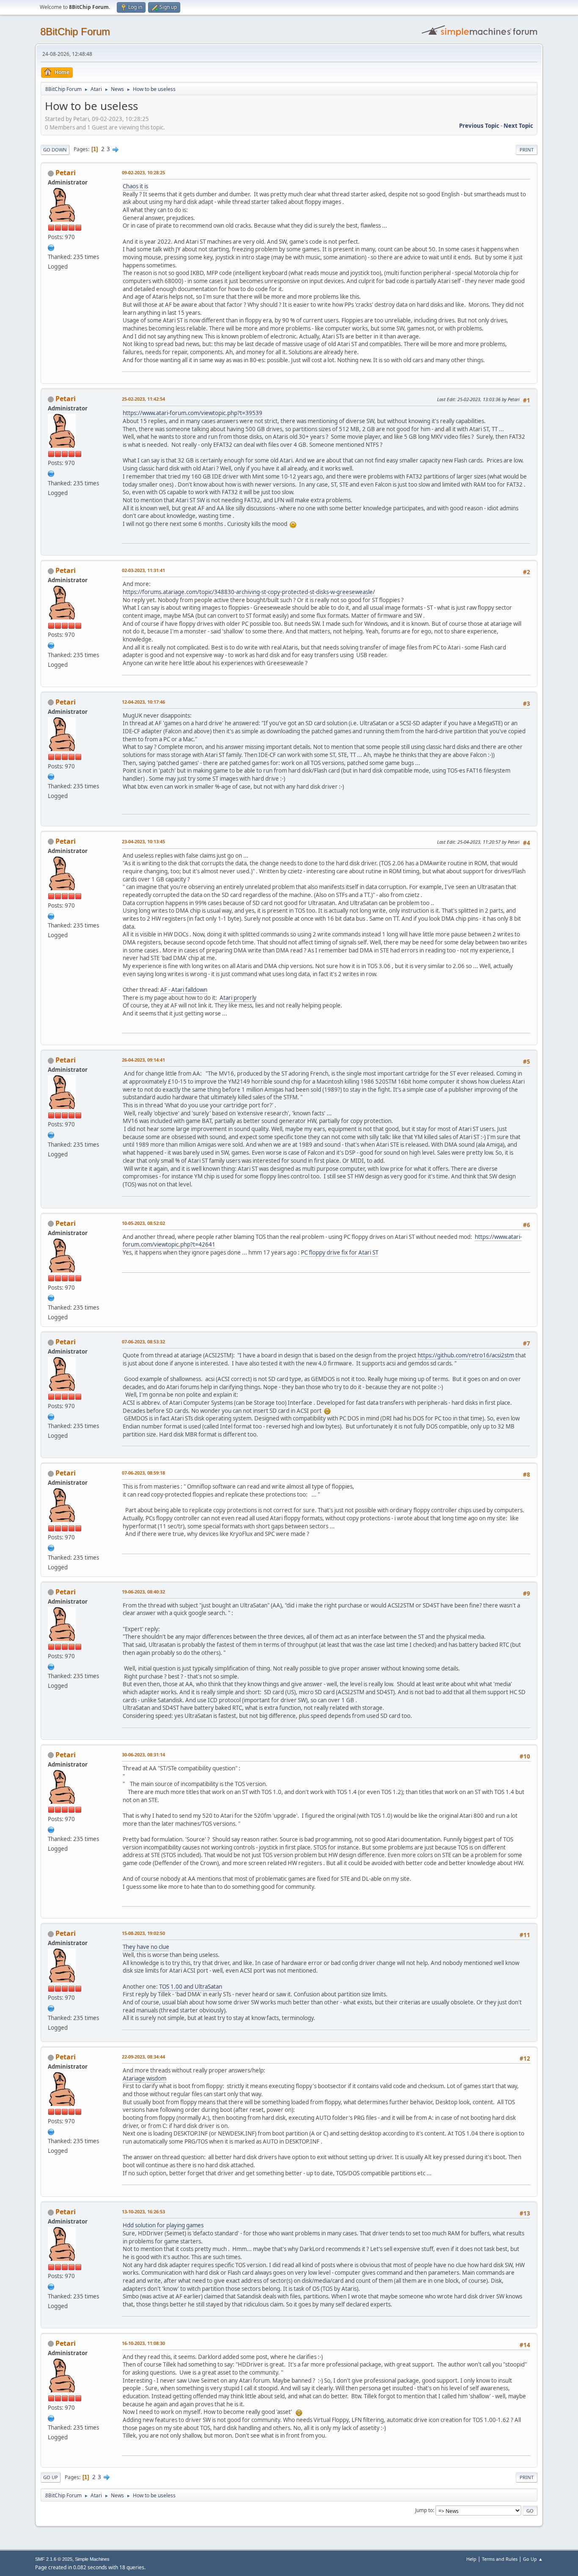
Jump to (424, 2510)
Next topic (518, 126)
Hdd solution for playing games (163, 2225)
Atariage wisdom (144, 2078)
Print (527, 150)
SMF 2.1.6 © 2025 (54, 2559)
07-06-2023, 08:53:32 (143, 1342)
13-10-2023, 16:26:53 (143, 2211)
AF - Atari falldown (184, 990)
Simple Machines (92, 2559)
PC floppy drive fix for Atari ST (340, 1252)
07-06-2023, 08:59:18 (143, 1473)
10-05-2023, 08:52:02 (143, 1223)
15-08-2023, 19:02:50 (143, 1933)
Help (471, 2559)
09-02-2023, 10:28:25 (143, 172)
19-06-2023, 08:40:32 (143, 1592)
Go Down (55, 150)
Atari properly (238, 998)
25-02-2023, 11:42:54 (143, 399)
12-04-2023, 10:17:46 (143, 702)
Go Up (51, 2477)
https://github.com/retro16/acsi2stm (466, 1355)
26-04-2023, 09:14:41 (143, 1060)
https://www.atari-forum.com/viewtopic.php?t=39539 (193, 413)
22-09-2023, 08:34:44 (143, 2057)
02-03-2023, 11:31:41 (143, 570)
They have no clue (146, 1947)
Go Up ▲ (533, 2559)
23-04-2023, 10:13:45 (143, 841)
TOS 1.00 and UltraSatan (191, 1987)
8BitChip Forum (75, 32)
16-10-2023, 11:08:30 (143, 2343)
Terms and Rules (500, 2559)
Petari (66, 173)
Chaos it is (135, 186)
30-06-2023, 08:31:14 (143, 1754)
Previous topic (479, 126)
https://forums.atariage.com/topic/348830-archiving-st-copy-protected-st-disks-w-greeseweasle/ (249, 592)
